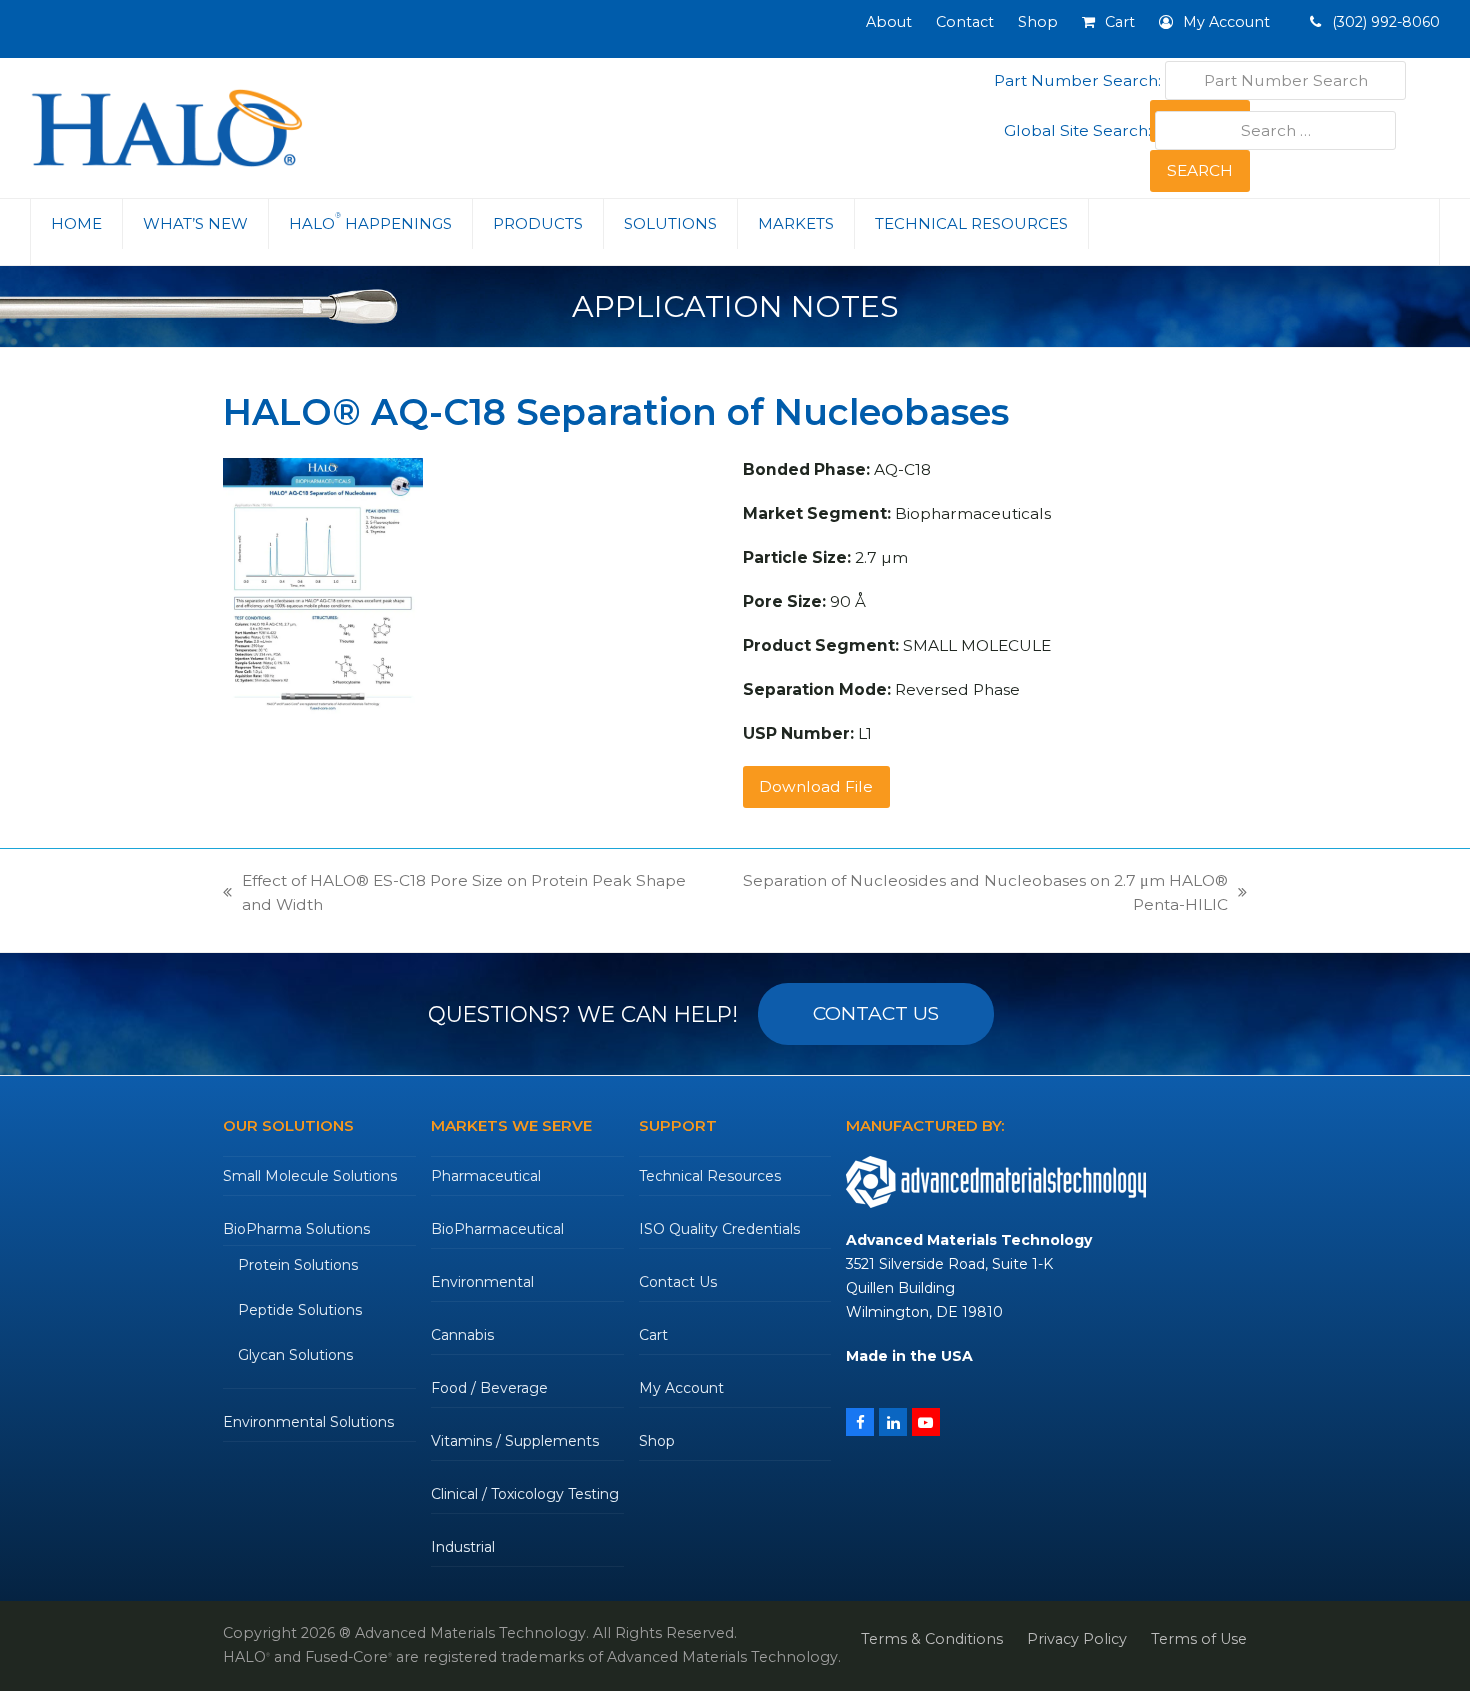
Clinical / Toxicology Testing (525, 1494)
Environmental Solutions (308, 1422)
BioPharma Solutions (296, 1229)
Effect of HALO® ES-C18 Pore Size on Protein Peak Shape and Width (454, 894)
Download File (816, 786)
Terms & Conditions (932, 1639)
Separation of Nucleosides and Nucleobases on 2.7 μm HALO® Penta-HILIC (974, 894)
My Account (681, 1388)
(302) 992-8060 (1384, 22)
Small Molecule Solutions (310, 1176)
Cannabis (462, 1335)
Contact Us (678, 1282)
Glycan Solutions (295, 1355)
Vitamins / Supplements (515, 1441)
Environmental (482, 1282)
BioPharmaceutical (497, 1229)
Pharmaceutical (486, 1176)
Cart (653, 1335)
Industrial (463, 1547)
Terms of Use (1199, 1639)
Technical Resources (710, 1176)
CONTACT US (876, 1013)
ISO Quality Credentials (719, 1229)
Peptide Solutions (300, 1310)
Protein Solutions (298, 1265)
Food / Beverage (489, 1388)
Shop (657, 1441)
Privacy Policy (1077, 1639)
